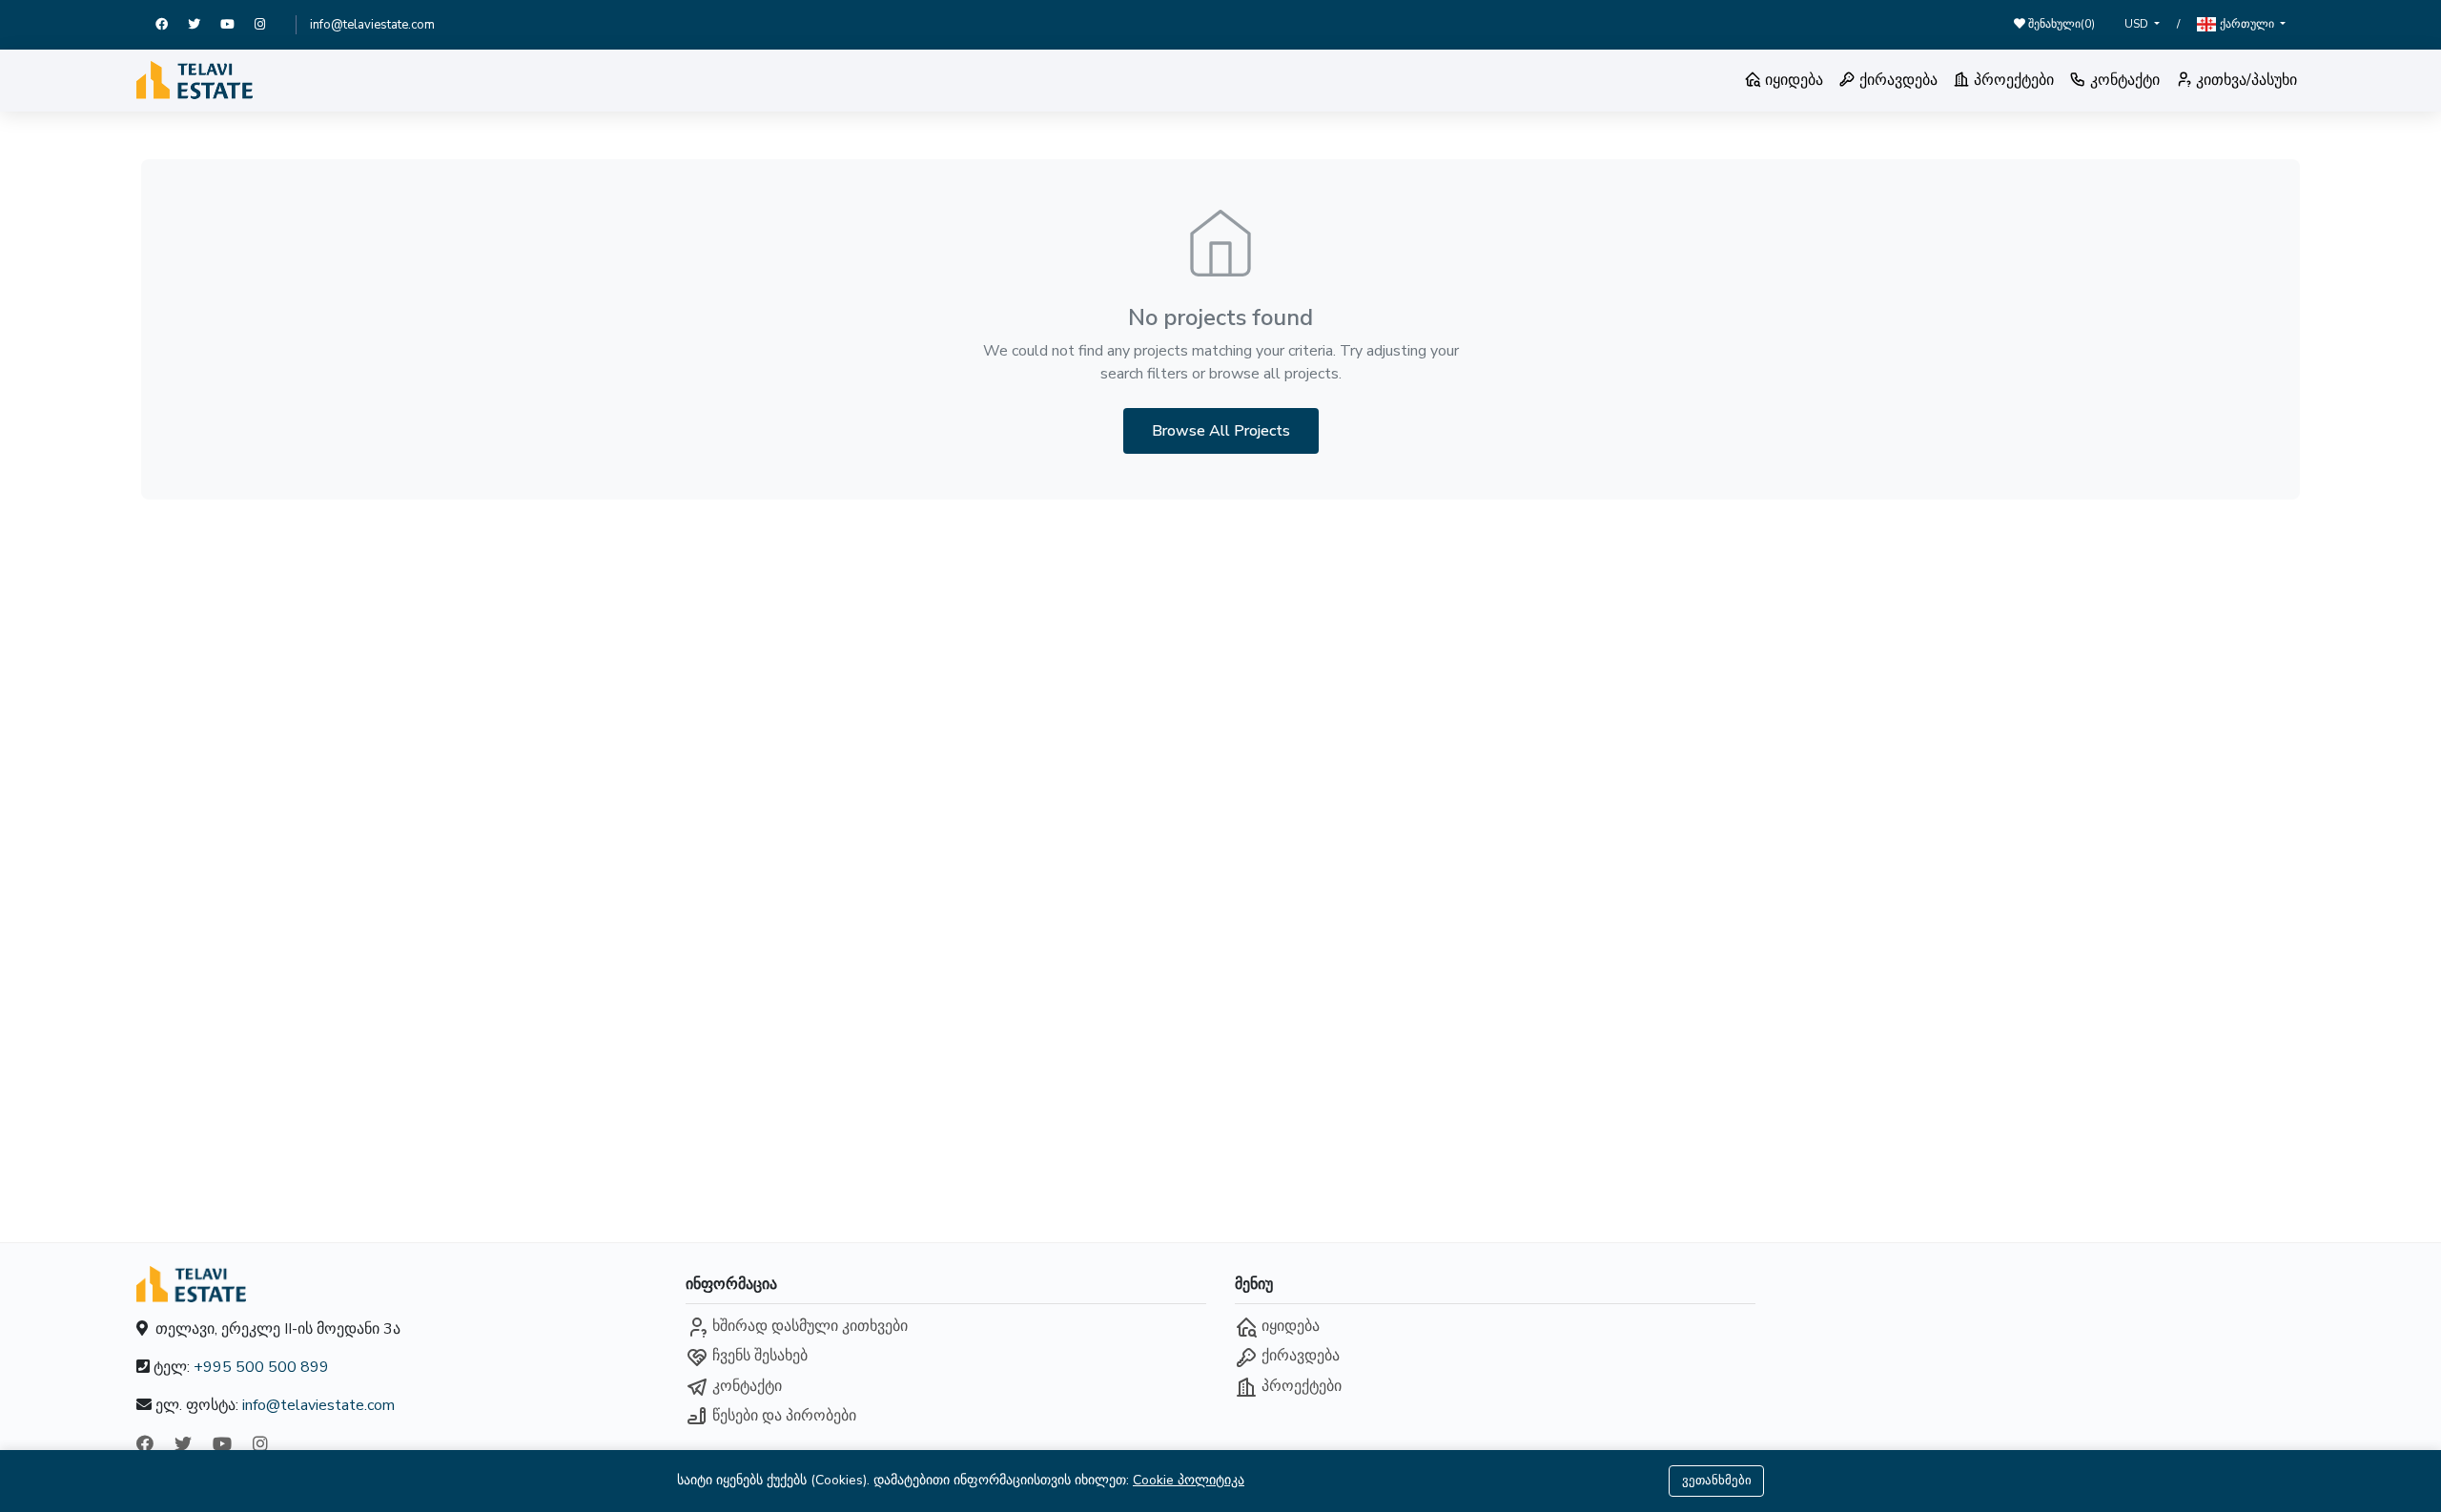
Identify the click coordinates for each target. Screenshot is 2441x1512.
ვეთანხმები (1717, 1481)
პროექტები (2012, 80)
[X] (204, 25)
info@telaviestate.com (372, 25)
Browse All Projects (1221, 431)
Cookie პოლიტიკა (1189, 1480)
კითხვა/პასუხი (2245, 80)
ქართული (2247, 24)
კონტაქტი (2123, 80)
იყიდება (1792, 80)
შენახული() (2060, 24)
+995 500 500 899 (261, 1367)
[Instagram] (268, 25)
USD (2138, 24)
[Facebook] (172, 25)
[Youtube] (237, 25)
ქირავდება (1897, 80)
